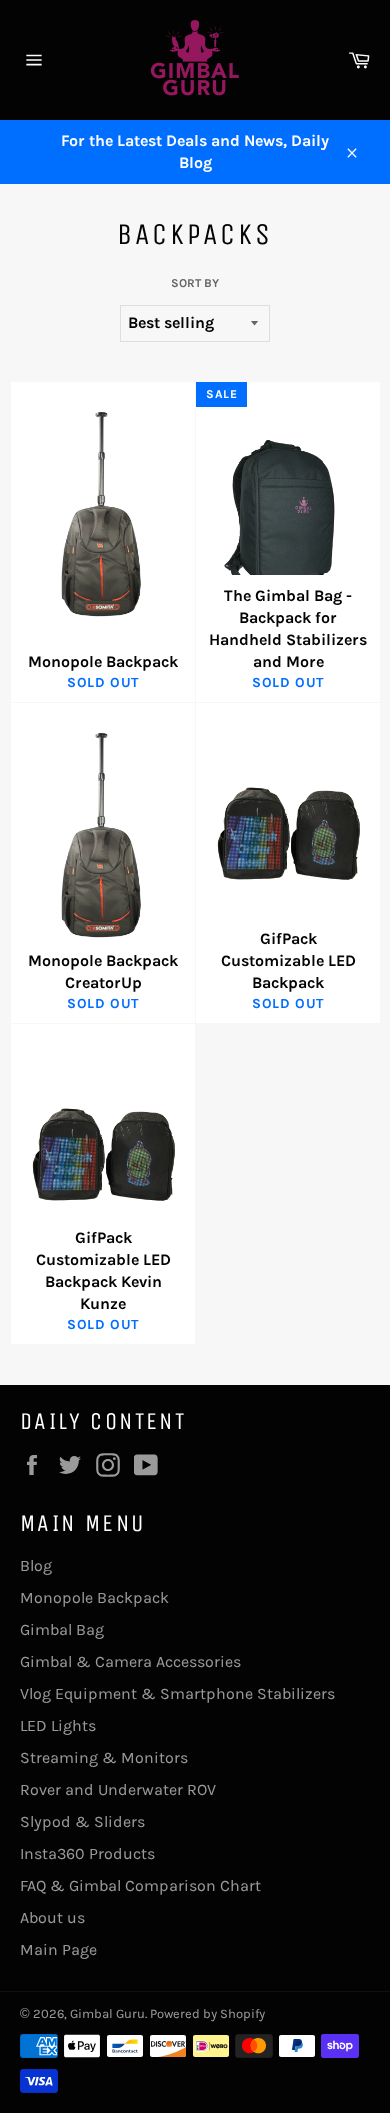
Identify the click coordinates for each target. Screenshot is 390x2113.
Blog (36, 1565)
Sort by (195, 283)
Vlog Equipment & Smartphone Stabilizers (177, 1693)
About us (52, 1917)
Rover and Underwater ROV (118, 1789)
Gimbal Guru (107, 2013)
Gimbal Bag (62, 1629)
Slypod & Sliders (82, 1821)
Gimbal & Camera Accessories (130, 1661)
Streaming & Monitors (104, 1757)
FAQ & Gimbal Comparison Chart (140, 1885)
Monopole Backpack (94, 1597)
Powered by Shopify (207, 2013)
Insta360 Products (87, 1853)
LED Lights (58, 1725)
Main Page (58, 1949)
